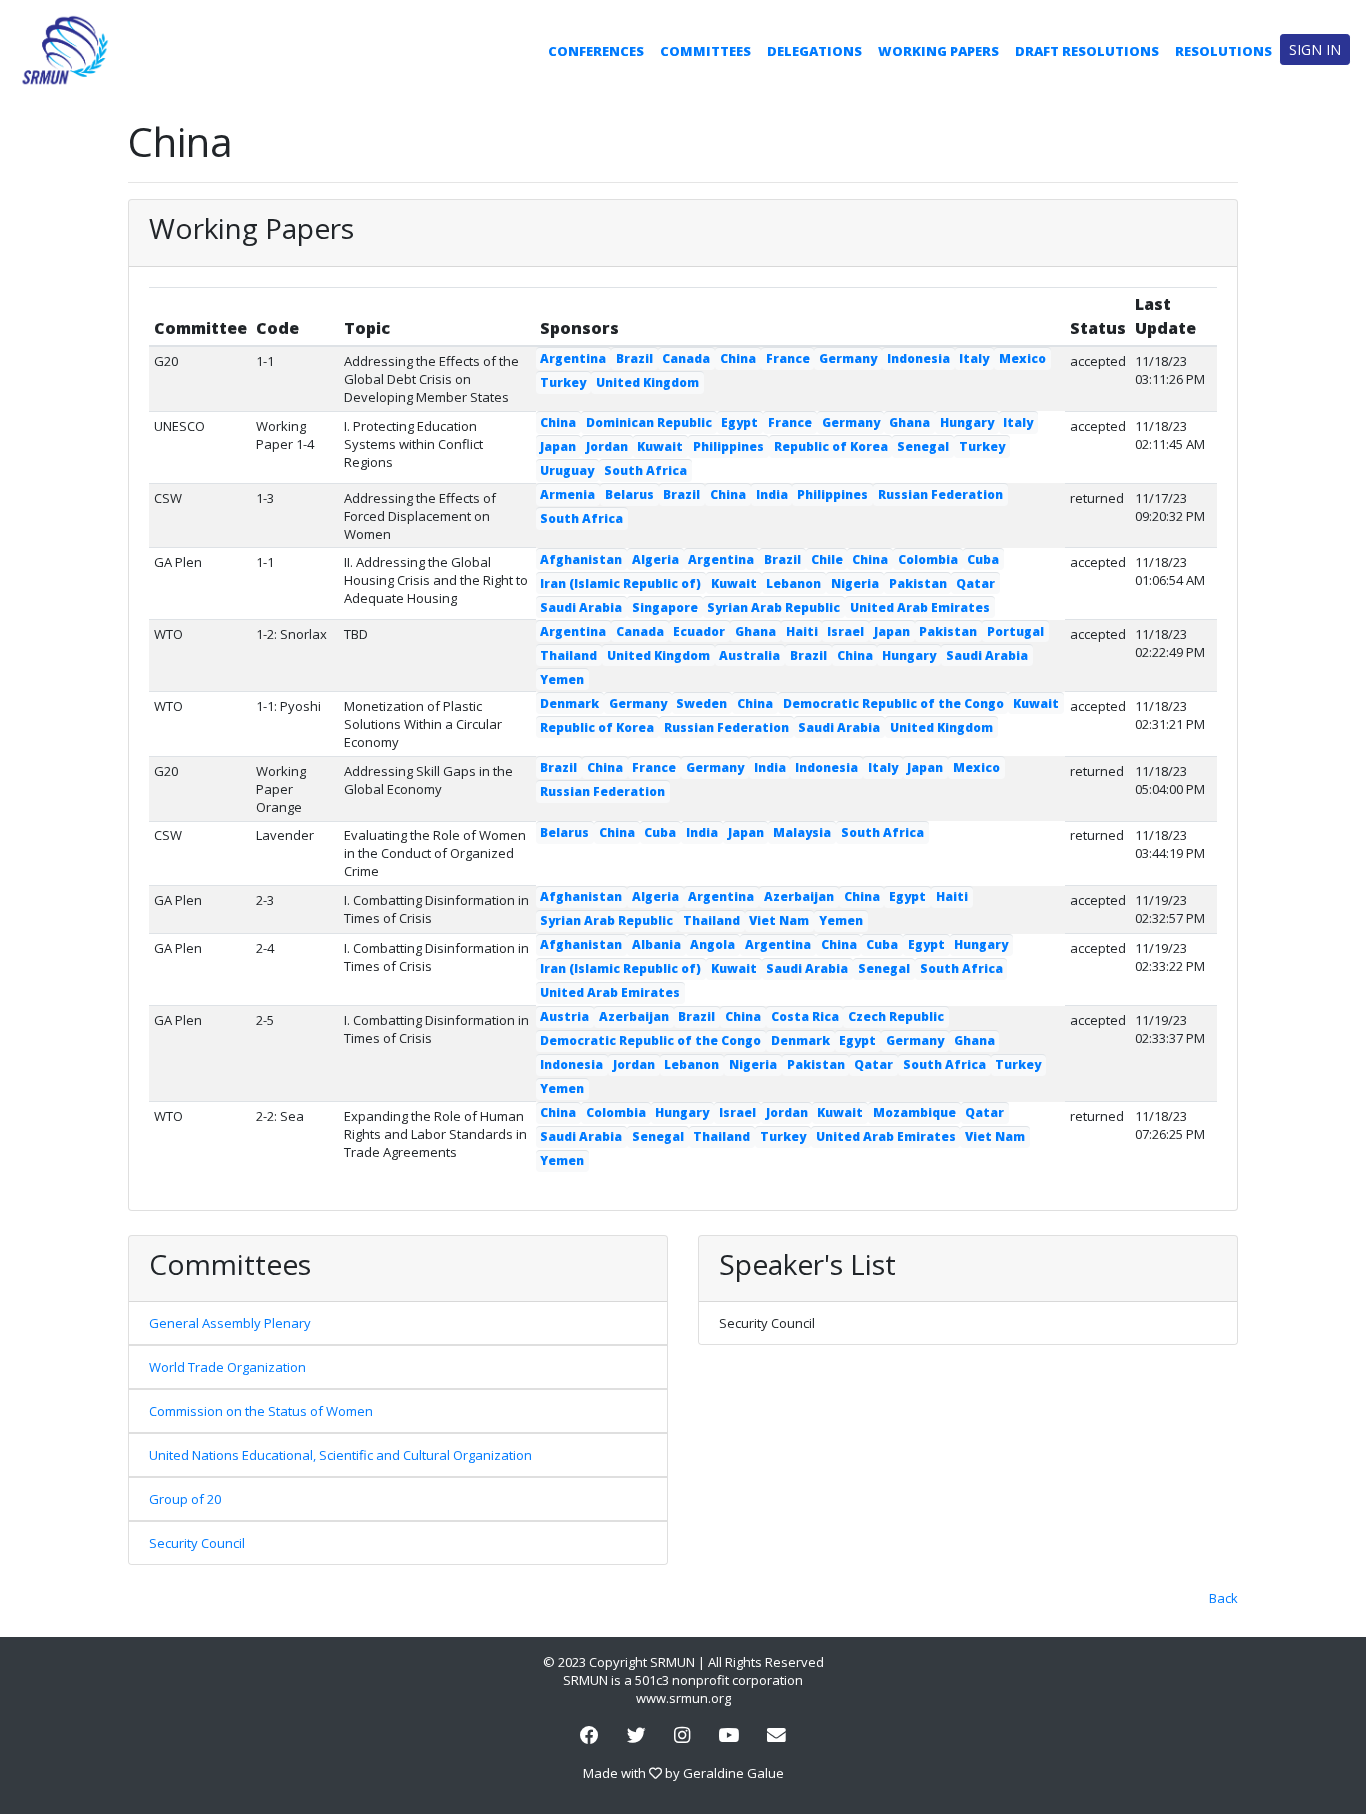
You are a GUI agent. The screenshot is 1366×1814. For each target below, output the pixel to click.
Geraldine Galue (733, 1773)
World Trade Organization (227, 1367)
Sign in (1315, 49)
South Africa (645, 470)
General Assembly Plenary (230, 1323)
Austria (564, 1016)
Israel (845, 631)
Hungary (967, 422)
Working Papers (938, 51)
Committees (705, 51)
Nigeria (855, 583)
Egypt (739, 422)
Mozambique (914, 1112)
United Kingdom (647, 382)
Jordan (607, 446)
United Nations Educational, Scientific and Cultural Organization (340, 1455)
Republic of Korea (831, 446)
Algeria (655, 559)
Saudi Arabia (581, 607)
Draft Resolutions (1087, 51)
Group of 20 (185, 1499)
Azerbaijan (799, 896)
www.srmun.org (683, 1698)
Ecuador (699, 631)
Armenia (567, 494)
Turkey (563, 382)
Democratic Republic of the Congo (893, 703)
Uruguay (567, 470)
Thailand (568, 655)
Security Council (197, 1543)
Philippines (728, 446)
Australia (749, 655)
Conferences (596, 51)
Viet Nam (779, 920)
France (788, 358)
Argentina (573, 358)
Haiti (802, 631)
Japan (558, 446)
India (772, 494)
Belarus (629, 494)
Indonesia (918, 358)
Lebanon (793, 583)
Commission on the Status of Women (261, 1411)
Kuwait (660, 446)
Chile (827, 559)
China (738, 358)
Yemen (562, 679)
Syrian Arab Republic (773, 607)
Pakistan (918, 583)
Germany (848, 358)
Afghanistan (581, 559)
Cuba (983, 559)
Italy (974, 358)
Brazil (634, 358)
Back (1223, 1598)
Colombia (928, 559)
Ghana (909, 422)
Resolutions (1223, 51)
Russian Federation (940, 494)
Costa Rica (805, 1016)
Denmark (569, 703)
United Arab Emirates (920, 607)
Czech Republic (896, 1016)
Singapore (665, 607)
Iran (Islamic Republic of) (620, 583)
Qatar (975, 583)
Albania (656, 944)
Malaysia (802, 832)
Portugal (1015, 631)
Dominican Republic (649, 422)
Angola (712, 944)
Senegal (923, 446)
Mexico (1022, 358)
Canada (686, 358)
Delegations (814, 51)
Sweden (701, 703)
